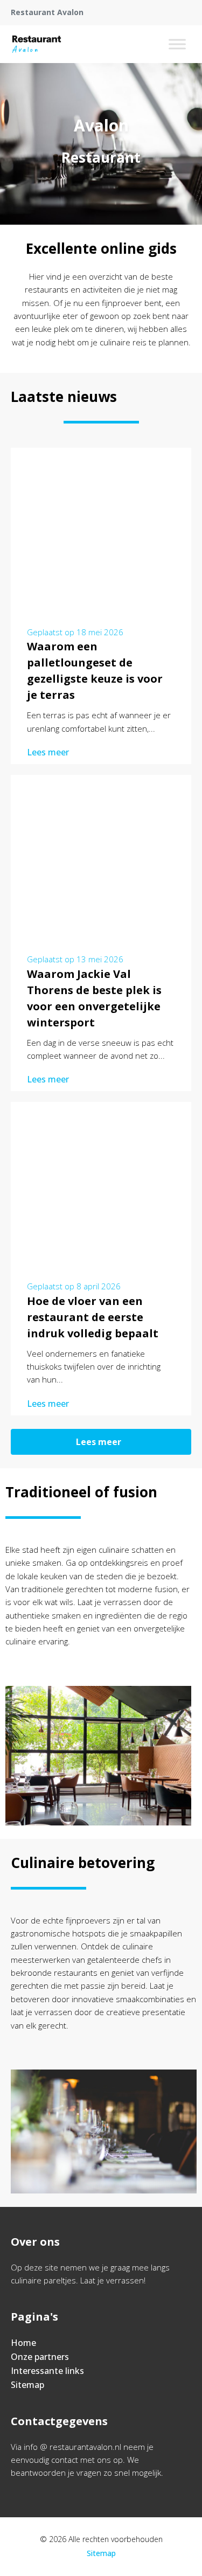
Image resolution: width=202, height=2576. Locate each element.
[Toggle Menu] (177, 44)
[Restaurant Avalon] (37, 44)
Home (23, 2343)
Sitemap (27, 2385)
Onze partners (40, 2357)
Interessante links (47, 2371)
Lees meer (48, 752)
